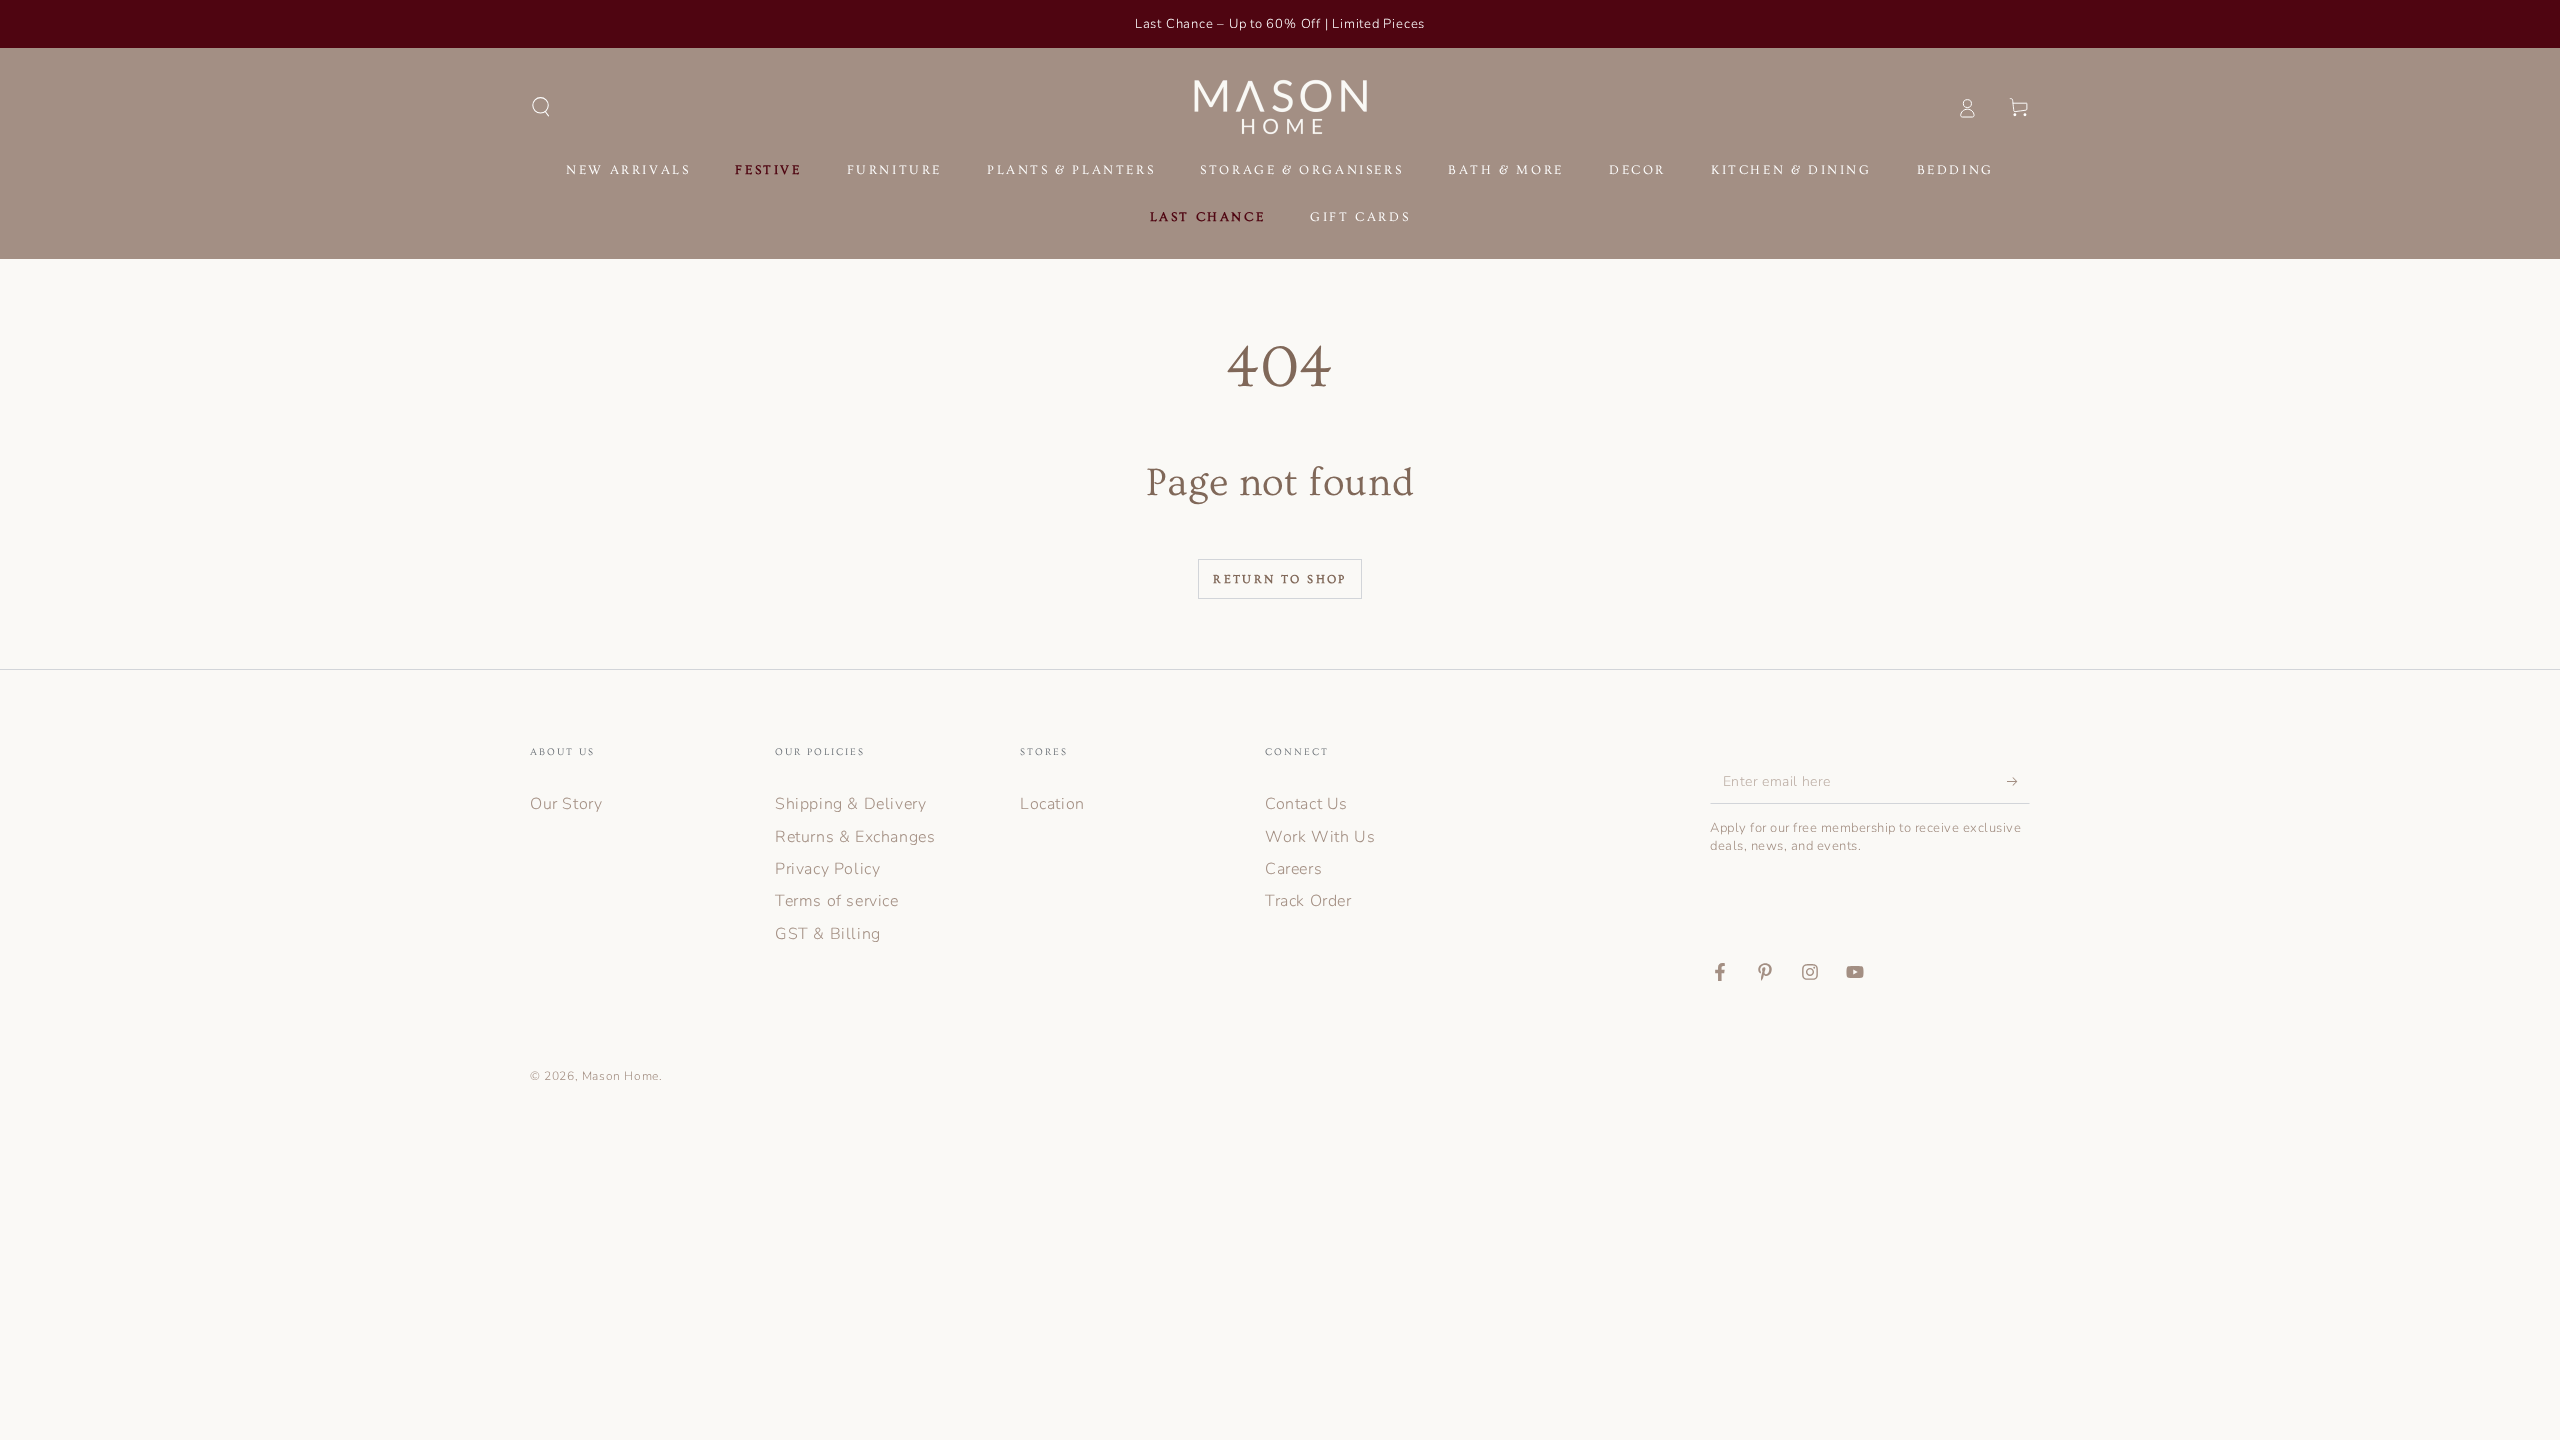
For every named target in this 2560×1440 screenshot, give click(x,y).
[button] (541, 107)
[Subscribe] (2018, 781)
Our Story (566, 804)
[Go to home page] (1280, 107)
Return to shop (1280, 579)
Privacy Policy (827, 869)
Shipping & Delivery (850, 804)
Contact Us (1306, 804)
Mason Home (620, 1076)
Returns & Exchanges (855, 837)
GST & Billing (828, 934)
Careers (1293, 869)
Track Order (1308, 901)
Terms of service (837, 901)
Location (1052, 804)
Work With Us (1320, 837)
